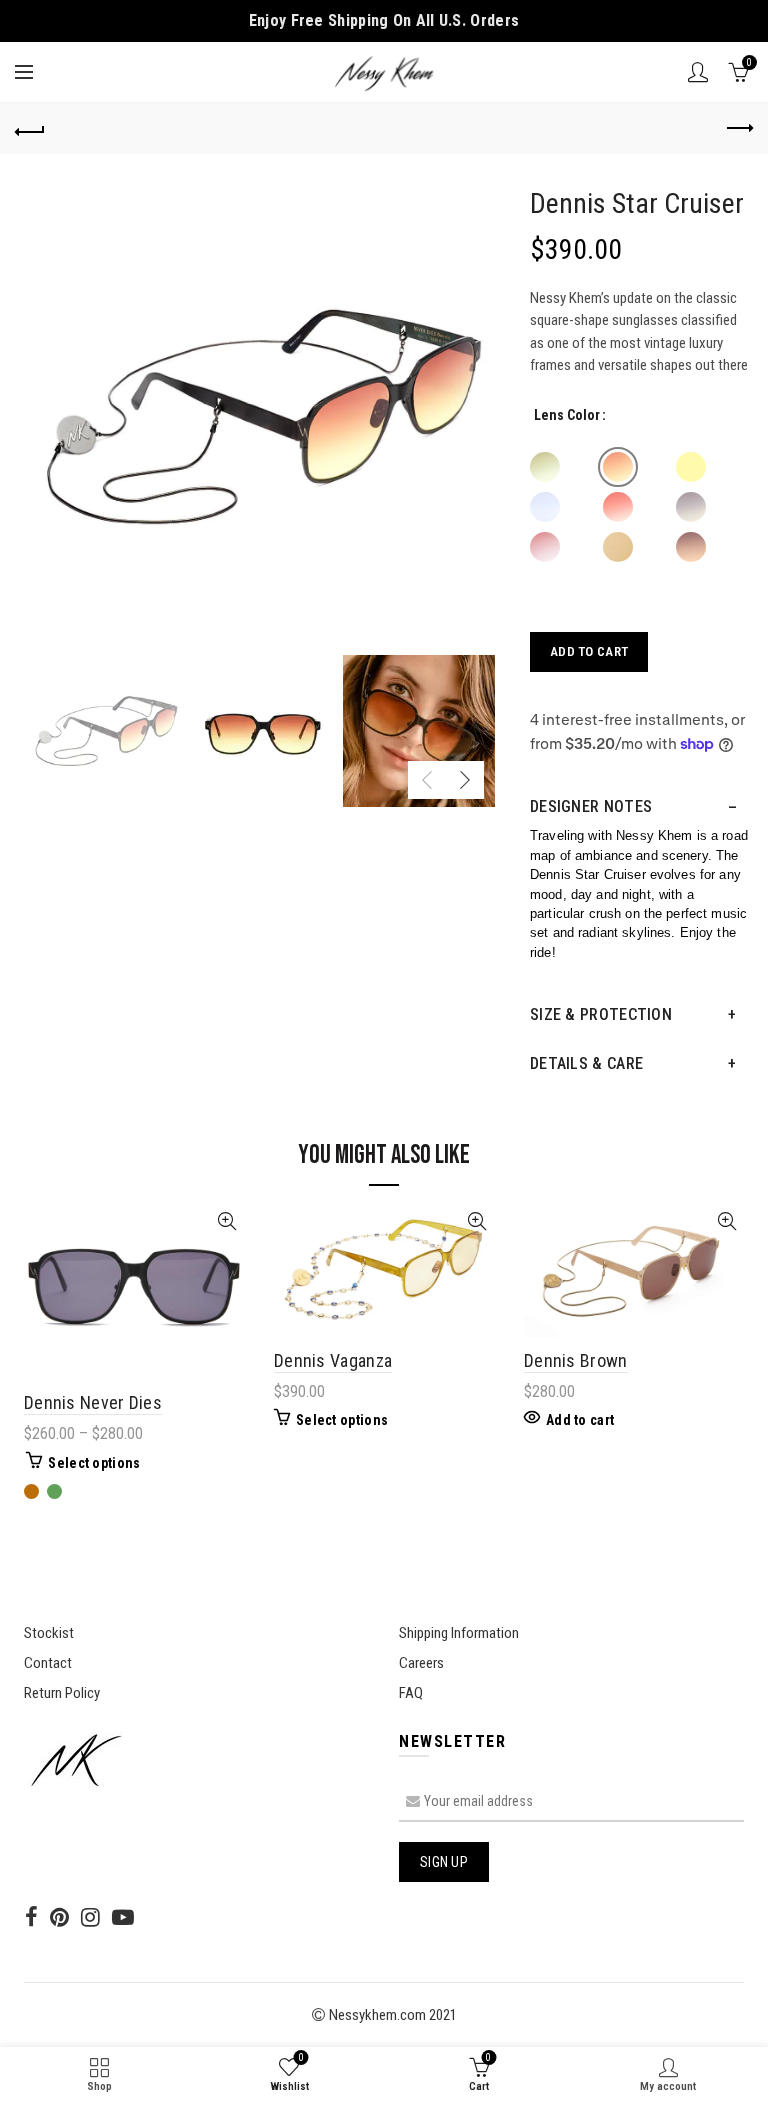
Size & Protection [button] (601, 1014)
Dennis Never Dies (93, 1402)
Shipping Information (459, 1633)
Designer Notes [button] (591, 806)
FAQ (411, 1693)
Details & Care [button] (586, 1063)
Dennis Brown (576, 1360)
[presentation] (427, 780)
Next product (738, 129)
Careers (421, 1663)
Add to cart (589, 651)
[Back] (30, 129)
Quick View (226, 1221)
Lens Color (567, 415)
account (698, 72)
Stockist (49, 1633)
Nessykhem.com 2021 (391, 2015)
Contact (48, 1663)
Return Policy (62, 1693)
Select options (94, 1463)
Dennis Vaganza (333, 1360)
